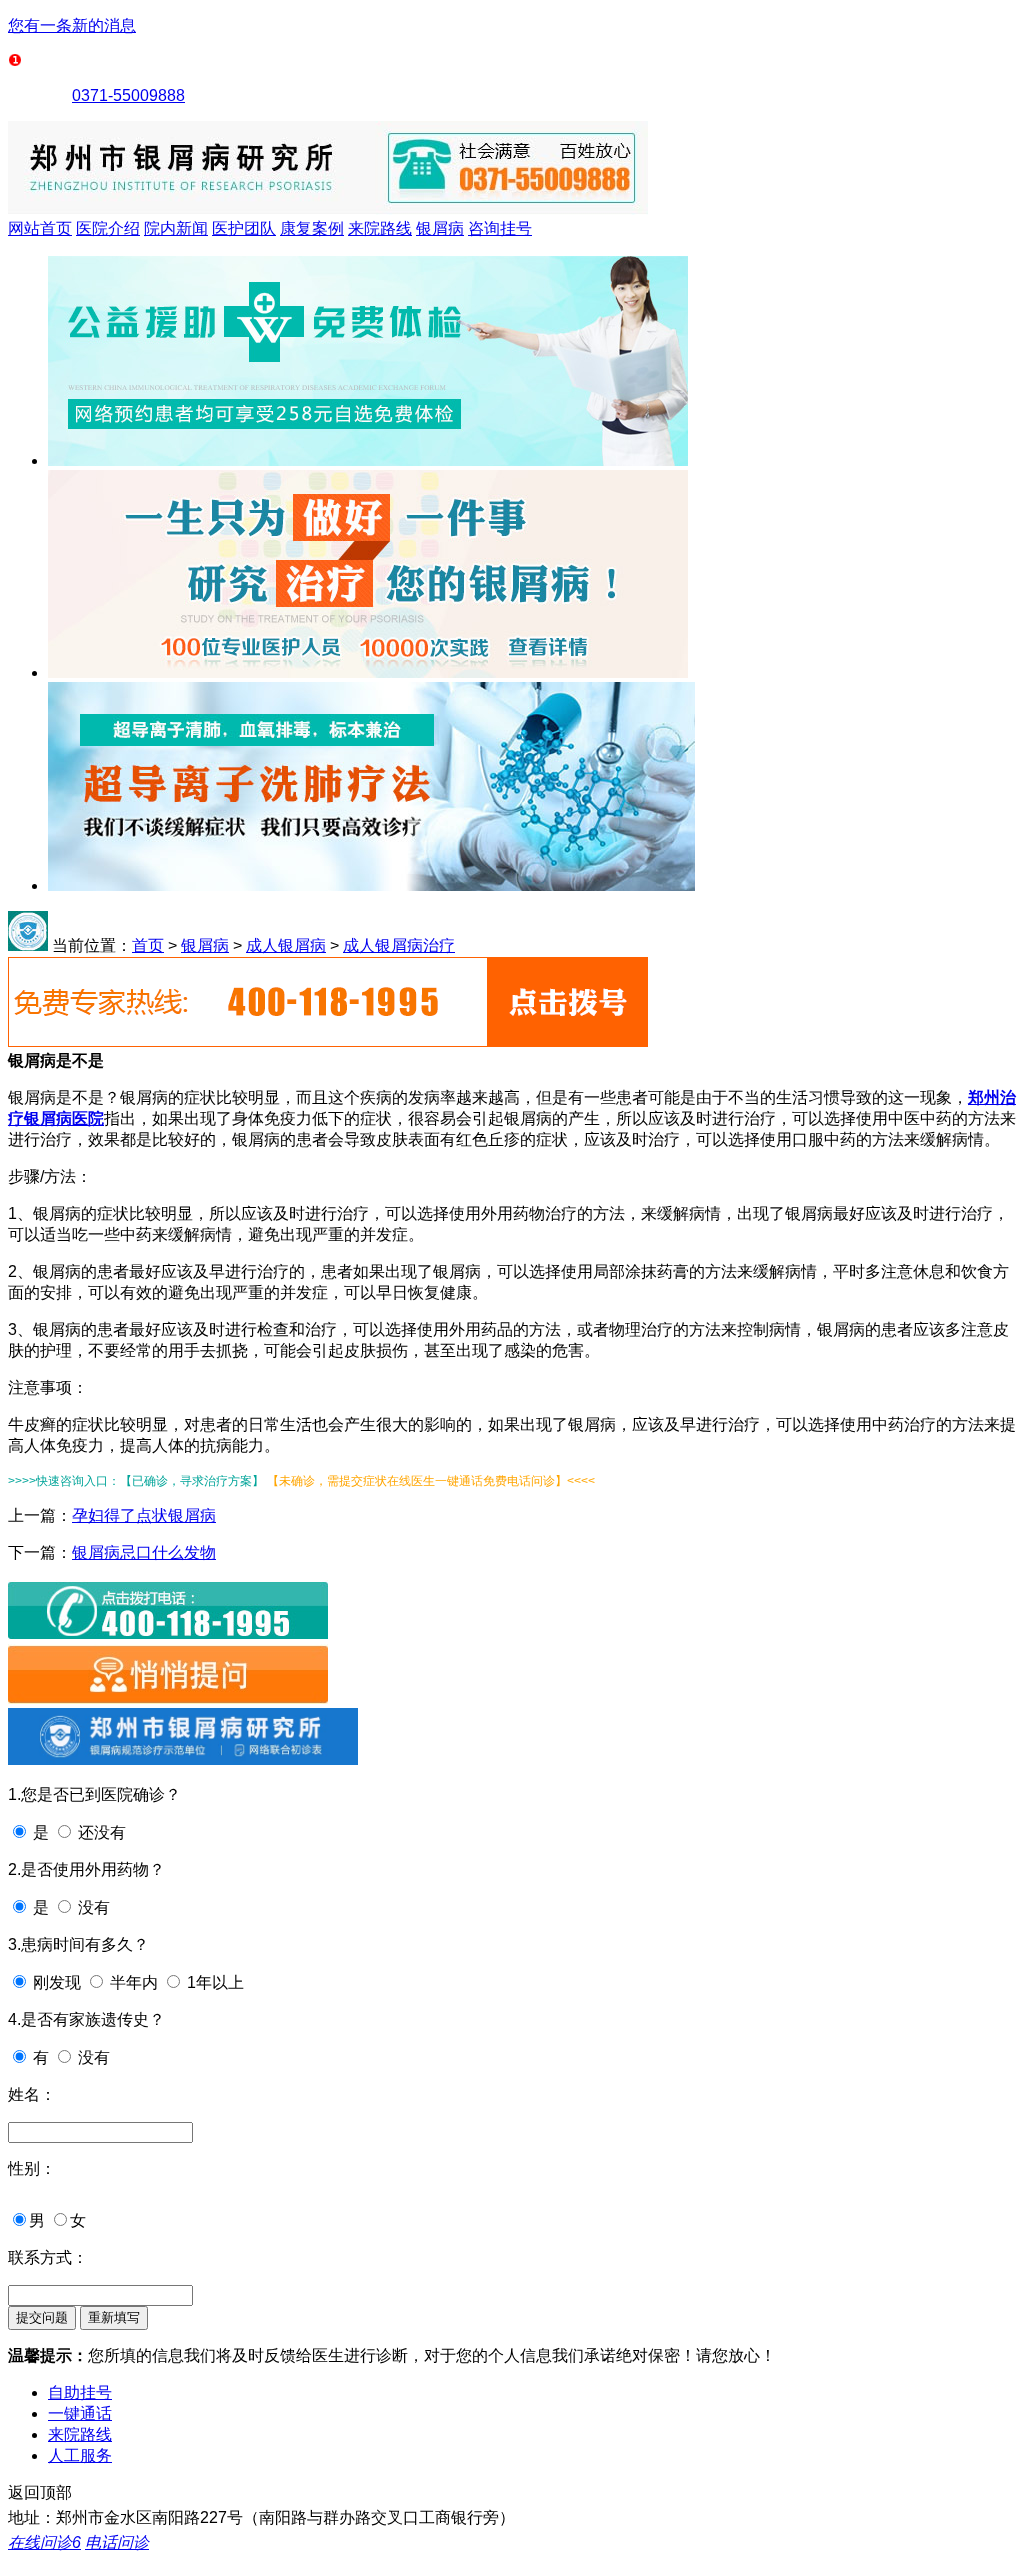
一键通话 (80, 2413)
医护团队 (244, 228)
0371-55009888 (128, 95)
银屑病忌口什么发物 (144, 1552)
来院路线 (380, 228)
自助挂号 (80, 2392)
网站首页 (40, 228)
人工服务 (80, 2455)
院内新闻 (176, 228)
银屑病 (440, 228)
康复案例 (312, 228)
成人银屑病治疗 (399, 945)
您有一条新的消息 (72, 25)
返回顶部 (40, 2492)
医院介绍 (108, 228)
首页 (148, 945)
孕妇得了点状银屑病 (144, 1515)
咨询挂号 (500, 228)
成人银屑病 (286, 945)
